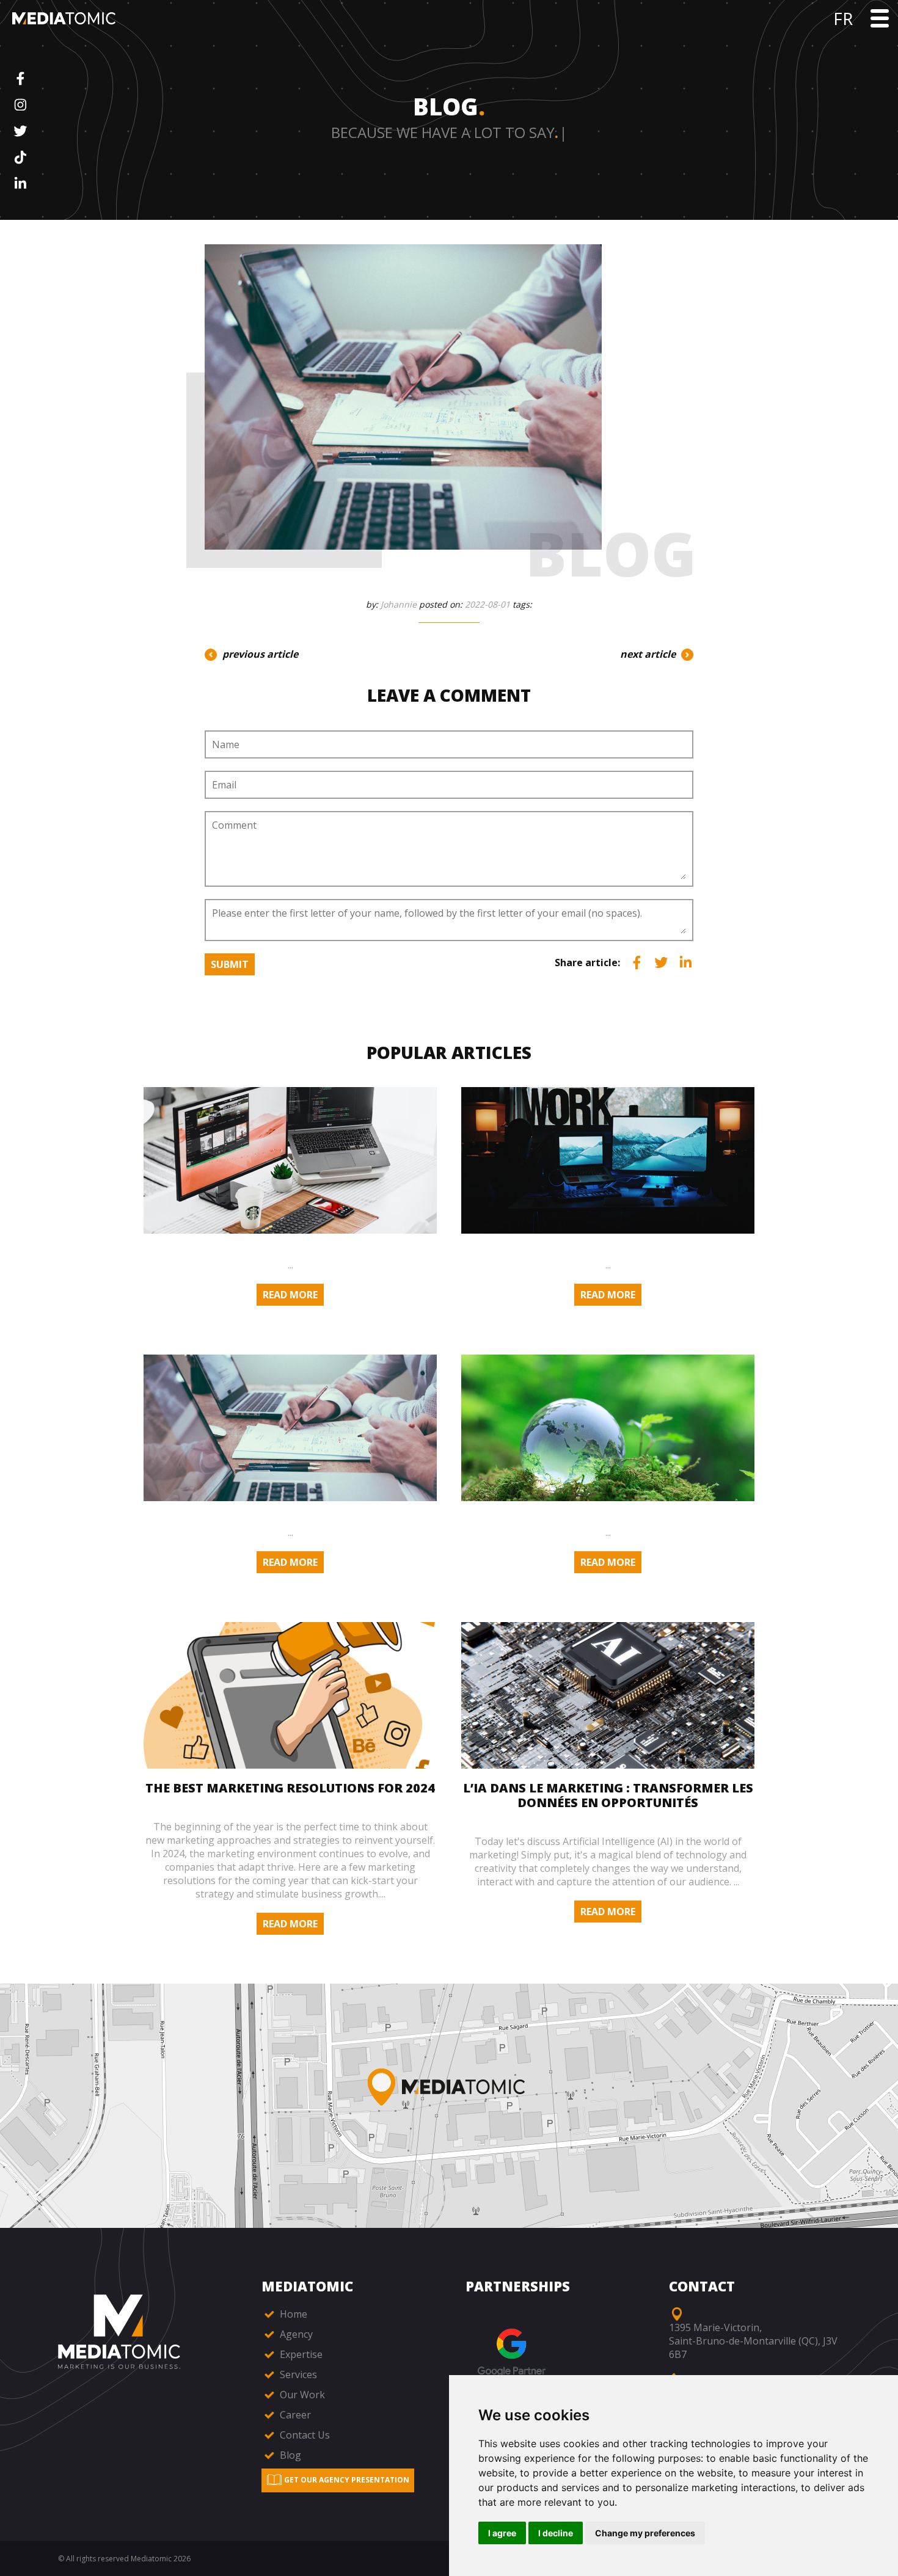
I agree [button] (502, 2533)
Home (292, 2314)
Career (294, 2415)
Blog (289, 2455)
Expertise (300, 2354)
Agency (295, 2334)
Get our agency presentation (346, 2480)
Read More (290, 1295)
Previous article (259, 654)
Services (297, 2374)
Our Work (301, 2395)
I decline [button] (556, 2533)
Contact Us (304, 2435)
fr (843, 18)
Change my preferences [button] (645, 2533)
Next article (649, 654)
